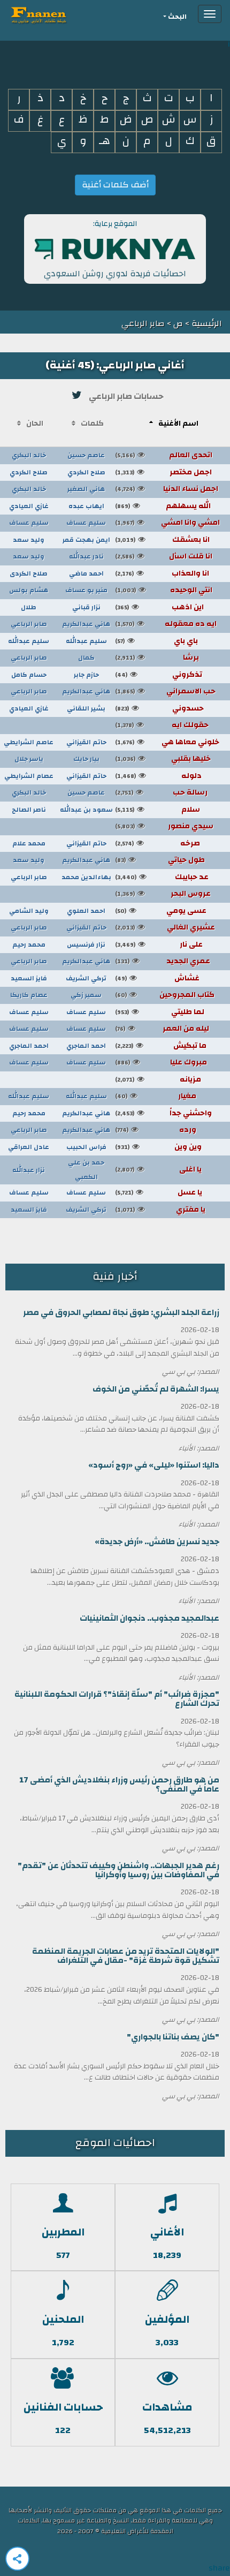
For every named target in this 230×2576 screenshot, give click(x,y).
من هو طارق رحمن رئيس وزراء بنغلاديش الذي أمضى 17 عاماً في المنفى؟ (119, 1785)
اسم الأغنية (178, 424)
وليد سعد (29, 540)
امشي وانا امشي (167, 523)
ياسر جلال (29, 759)
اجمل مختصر (163, 472)
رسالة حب (161, 792)
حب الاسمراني (165, 691)
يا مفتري (160, 1210)
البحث (177, 17)
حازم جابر (86, 675)
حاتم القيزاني (86, 742)
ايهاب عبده (86, 506)
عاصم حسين (86, 455)
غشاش (157, 978)
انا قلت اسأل (164, 556)
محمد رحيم (29, 945)
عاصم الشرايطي (29, 742)
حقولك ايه (162, 725)
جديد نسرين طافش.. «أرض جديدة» (157, 1542)
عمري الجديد (163, 961)
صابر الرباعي (29, 624)
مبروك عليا (161, 1062)
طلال (29, 607)
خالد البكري (29, 455)
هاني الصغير (86, 489)
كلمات (92, 424)
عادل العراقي (29, 1147)
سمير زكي (86, 995)
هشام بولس (29, 590)
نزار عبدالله (29, 1170)
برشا (157, 658)
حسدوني (159, 708)
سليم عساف (86, 523)
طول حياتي (160, 860)
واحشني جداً (163, 1113)
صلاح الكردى (29, 573)
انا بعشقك (162, 540)
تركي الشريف (86, 978)
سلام (158, 810)
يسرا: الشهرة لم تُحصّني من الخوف (156, 1389)
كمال (86, 658)
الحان (35, 424)
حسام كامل (29, 675)
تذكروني (159, 675)
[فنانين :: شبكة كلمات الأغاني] (58, 14)
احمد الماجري (86, 1046)
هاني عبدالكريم (86, 624)
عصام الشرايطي (29, 776)
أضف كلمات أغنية (115, 185)
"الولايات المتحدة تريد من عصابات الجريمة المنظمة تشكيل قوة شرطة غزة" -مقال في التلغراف (126, 1956)
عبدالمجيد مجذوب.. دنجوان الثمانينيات (149, 1618)
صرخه (158, 843)
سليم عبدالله (86, 641)
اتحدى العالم (164, 455)
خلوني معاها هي (167, 742)
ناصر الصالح (29, 810)
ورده (156, 1130)
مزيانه (158, 1079)
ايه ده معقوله (166, 624)
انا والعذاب (162, 573)
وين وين (158, 1147)
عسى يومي (161, 911)
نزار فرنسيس (86, 945)
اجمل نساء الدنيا (167, 489)
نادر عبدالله (86, 556)
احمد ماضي (86, 573)
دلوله (158, 776)
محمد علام (29, 843)
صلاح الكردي (86, 472)
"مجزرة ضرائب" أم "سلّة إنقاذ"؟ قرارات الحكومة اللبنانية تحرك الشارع (117, 1699)
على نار (159, 945)
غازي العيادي (29, 506)
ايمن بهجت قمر (86, 540)
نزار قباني (86, 607)
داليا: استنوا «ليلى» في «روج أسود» (154, 1465)
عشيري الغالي (165, 927)
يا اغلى (158, 1169)
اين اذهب (159, 607)
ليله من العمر (162, 1029)
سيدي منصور (164, 826)
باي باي (156, 641)
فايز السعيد (29, 978)
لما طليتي (160, 1012)
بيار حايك (86, 759)
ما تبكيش (161, 1046)
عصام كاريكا (29, 995)
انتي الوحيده (164, 590)
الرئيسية (206, 323)
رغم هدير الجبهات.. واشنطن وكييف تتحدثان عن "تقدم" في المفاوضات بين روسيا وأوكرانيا (118, 1870)
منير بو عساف (86, 590)
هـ (105, 141)
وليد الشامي (29, 911)
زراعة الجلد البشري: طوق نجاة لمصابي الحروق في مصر (121, 1313)
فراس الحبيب (86, 1147)
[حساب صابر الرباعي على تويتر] (77, 395)
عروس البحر (163, 894)
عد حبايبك (162, 877)
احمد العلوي (86, 911)
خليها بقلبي (163, 759)
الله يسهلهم (163, 506)
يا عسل (159, 1192)
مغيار (156, 1096)
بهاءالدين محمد (86, 877)
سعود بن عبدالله (86, 810)
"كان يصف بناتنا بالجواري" (173, 2037)
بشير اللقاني (86, 708)
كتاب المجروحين (165, 995)
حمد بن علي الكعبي (86, 1170)
